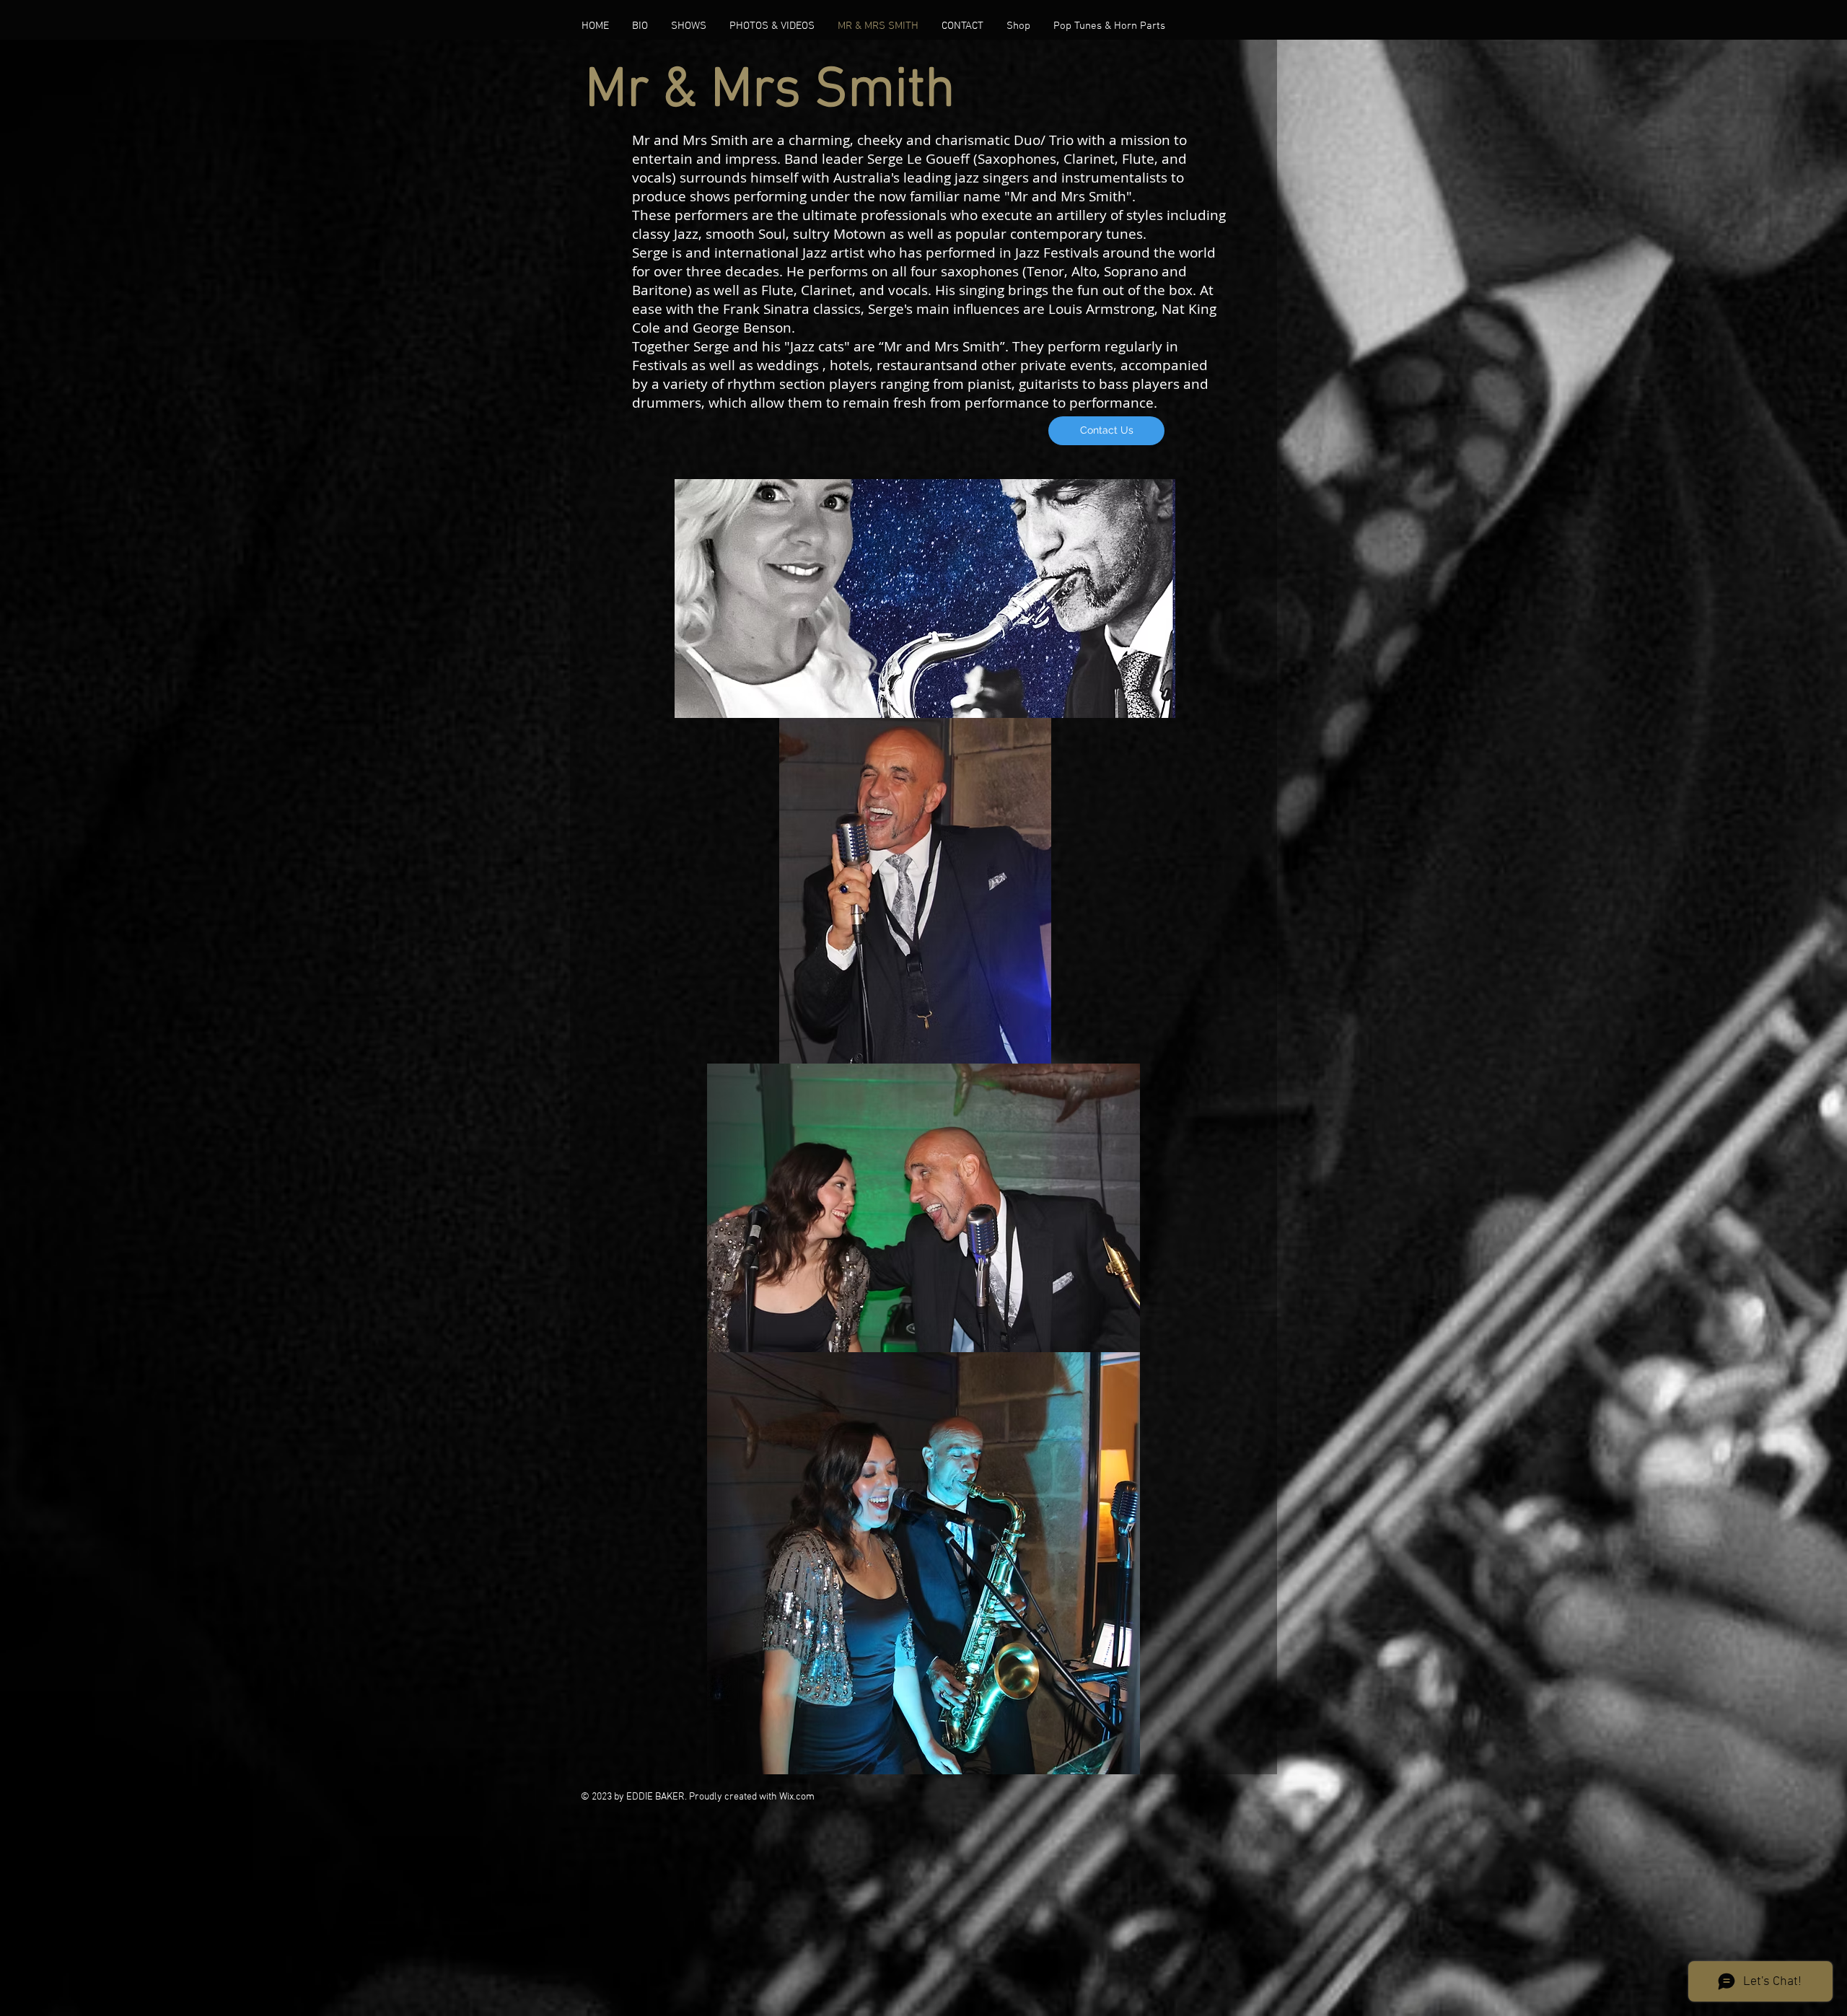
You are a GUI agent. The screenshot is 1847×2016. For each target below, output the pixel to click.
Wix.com (797, 1797)
